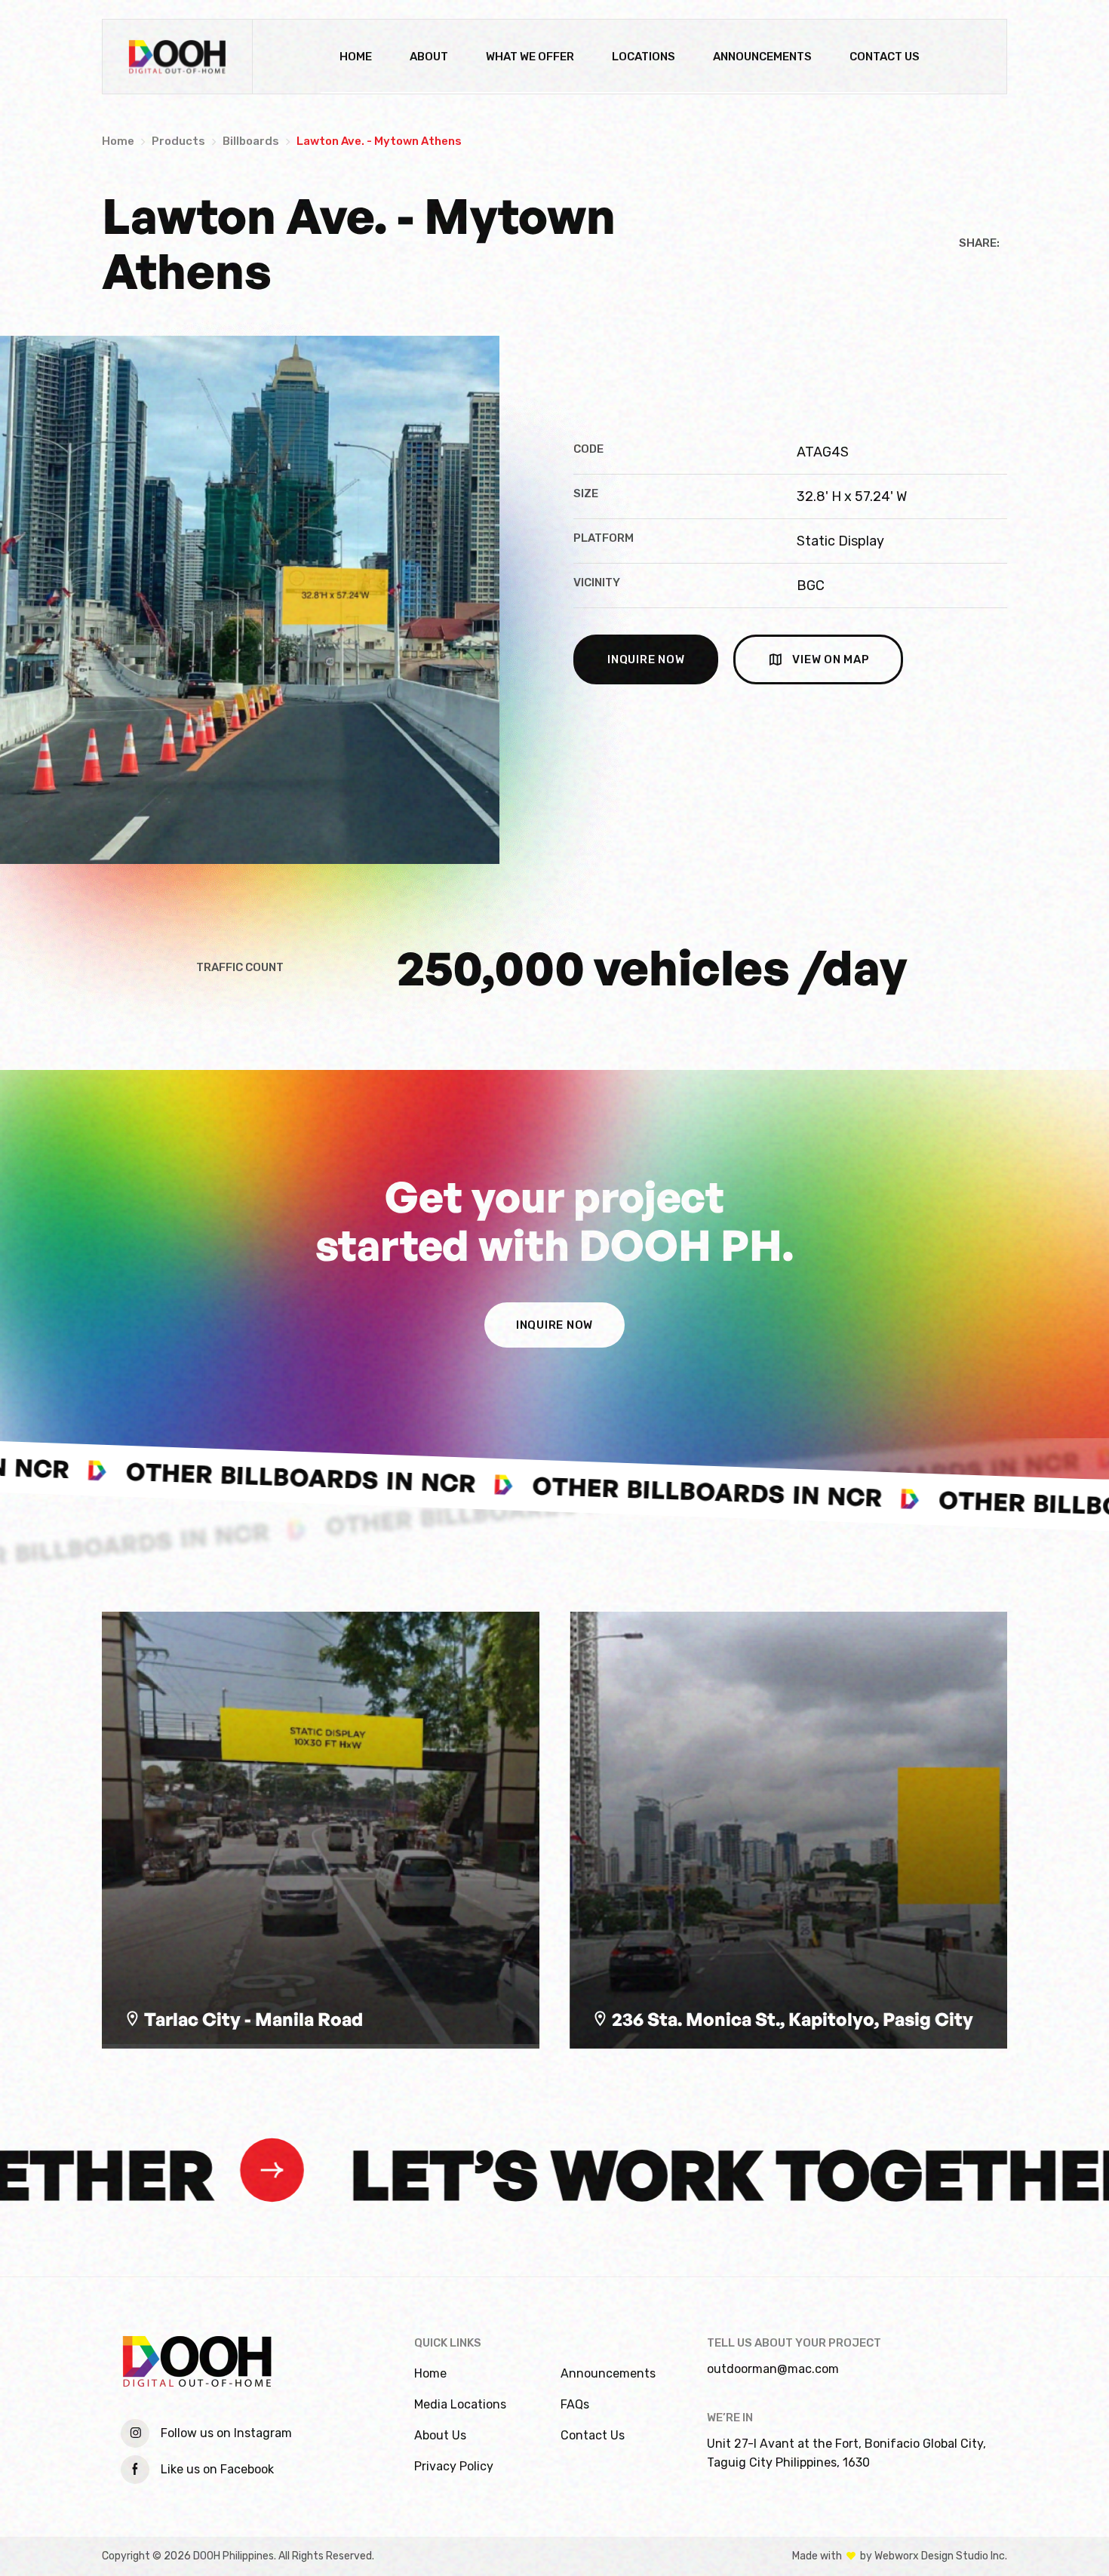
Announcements (608, 2373)
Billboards (251, 141)
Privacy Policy (454, 2466)
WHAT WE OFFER (530, 57)
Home (118, 141)
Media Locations (460, 2404)
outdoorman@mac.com (773, 2369)
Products (178, 141)
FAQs (575, 2404)
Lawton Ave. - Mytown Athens (379, 141)
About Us (440, 2435)
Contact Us (593, 2435)
